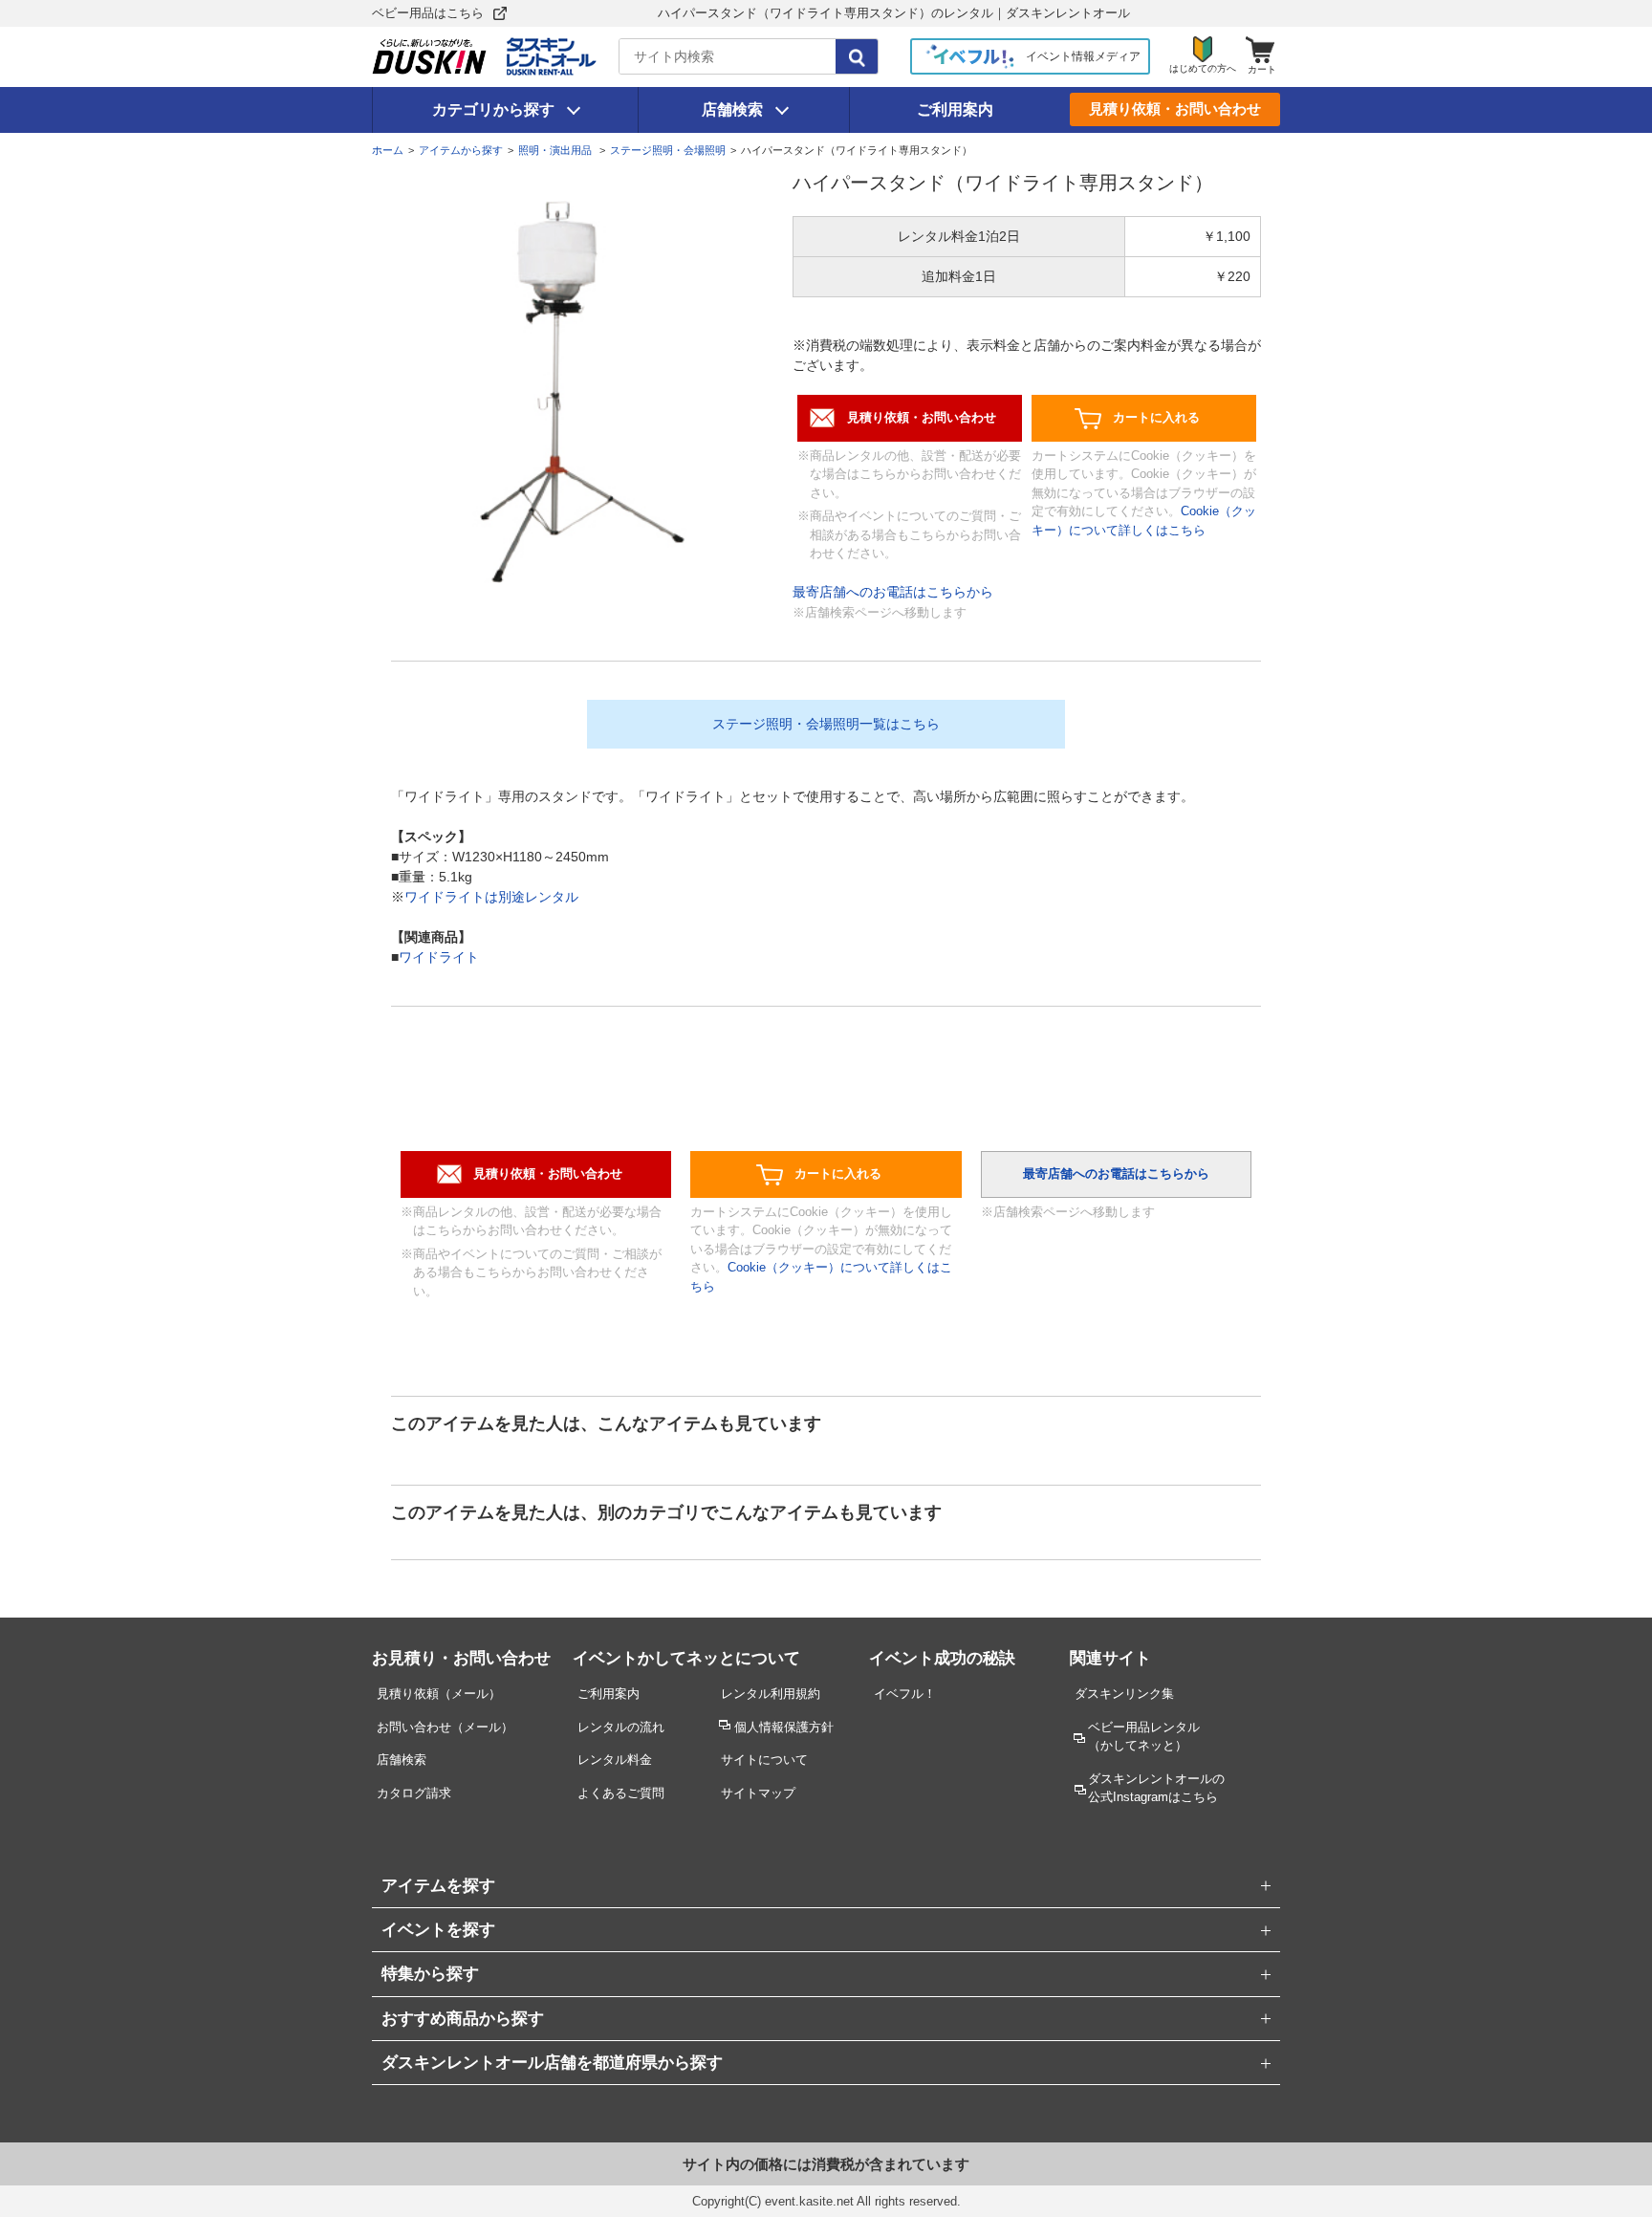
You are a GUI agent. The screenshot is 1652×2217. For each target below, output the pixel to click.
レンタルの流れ (621, 1727)
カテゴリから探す (493, 109)
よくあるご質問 (621, 1793)
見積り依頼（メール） (439, 1694)
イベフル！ (905, 1694)
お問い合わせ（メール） (445, 1727)
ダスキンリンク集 (1124, 1694)
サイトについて (764, 1760)
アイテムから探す (461, 150)
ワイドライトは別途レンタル (491, 897)
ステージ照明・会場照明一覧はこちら (826, 724)
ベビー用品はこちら (428, 13)
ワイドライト (439, 957)
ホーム (388, 150)
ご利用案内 (955, 109)
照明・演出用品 (556, 150)
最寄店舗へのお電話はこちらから (893, 592)
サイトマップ (758, 1793)
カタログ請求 (414, 1793)
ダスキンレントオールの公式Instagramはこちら (1156, 1788)
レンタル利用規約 (771, 1694)
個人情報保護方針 (784, 1727)
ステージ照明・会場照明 (668, 150)
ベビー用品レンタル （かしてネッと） (1144, 1736)
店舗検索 (732, 109)
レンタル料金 (615, 1760)
